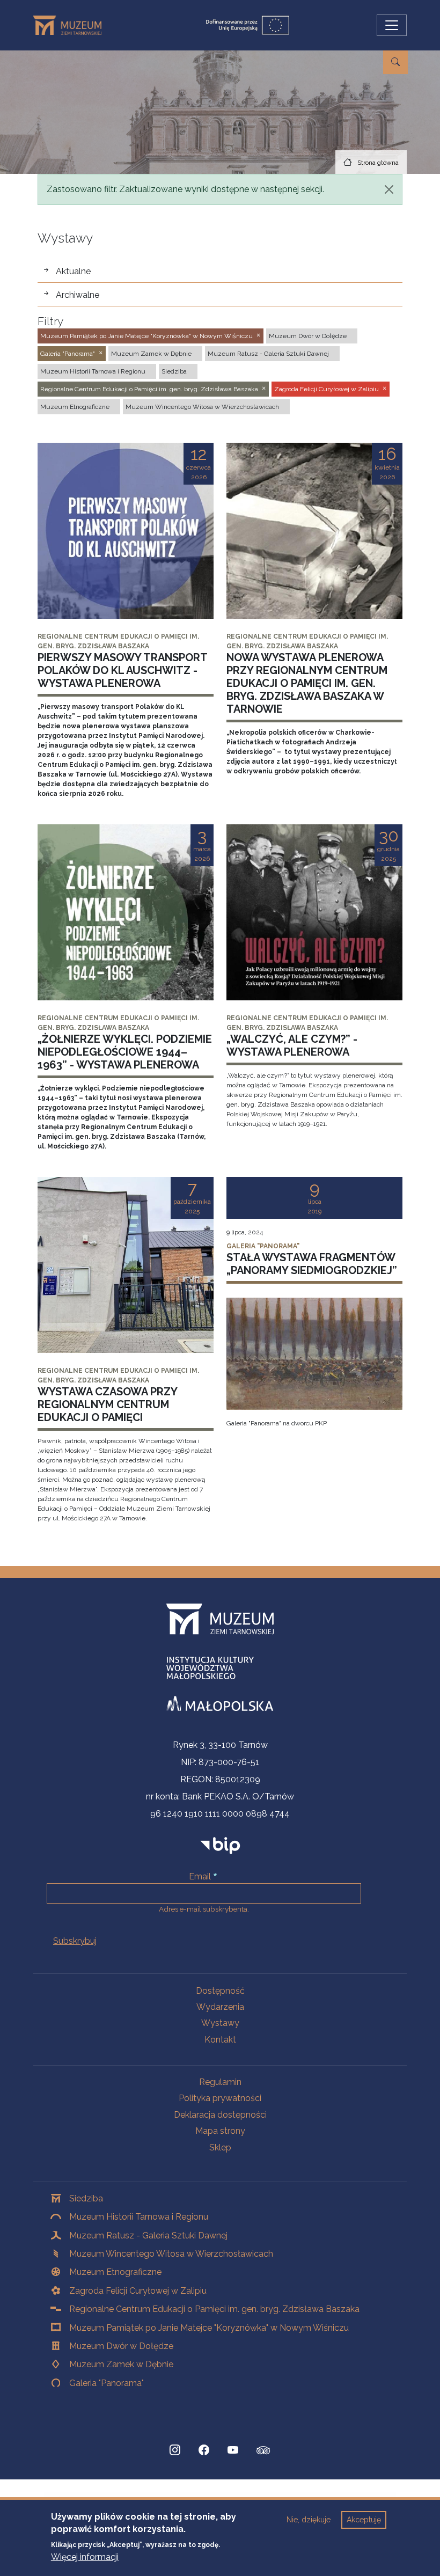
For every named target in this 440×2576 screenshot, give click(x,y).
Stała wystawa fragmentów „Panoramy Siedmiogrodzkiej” (312, 1264)
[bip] (220, 1845)
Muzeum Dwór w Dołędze (121, 2346)
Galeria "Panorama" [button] (68, 354)
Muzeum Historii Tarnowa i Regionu (139, 2217)
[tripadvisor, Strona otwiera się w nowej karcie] (263, 2451)
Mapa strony (220, 2131)
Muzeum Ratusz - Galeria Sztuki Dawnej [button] (268, 354)
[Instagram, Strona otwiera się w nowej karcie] (175, 2450)
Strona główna (378, 163)
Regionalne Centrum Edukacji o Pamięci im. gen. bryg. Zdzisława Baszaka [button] (149, 389)
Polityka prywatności (220, 2098)
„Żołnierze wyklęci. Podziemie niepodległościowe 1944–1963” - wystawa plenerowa (125, 1052)
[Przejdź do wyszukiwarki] (395, 62)
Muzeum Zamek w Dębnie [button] (151, 354)
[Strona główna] (72, 25)
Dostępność (220, 1991)
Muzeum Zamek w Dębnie (121, 2364)
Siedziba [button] (174, 371)
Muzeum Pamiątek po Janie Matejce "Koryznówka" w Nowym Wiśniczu (209, 2328)
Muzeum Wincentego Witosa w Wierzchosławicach (171, 2254)
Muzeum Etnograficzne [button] (75, 407)
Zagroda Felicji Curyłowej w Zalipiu (138, 2291)
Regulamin (220, 2082)
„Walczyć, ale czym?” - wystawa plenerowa (292, 1045)
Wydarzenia (220, 2007)
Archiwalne (78, 295)
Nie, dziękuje (309, 2520)
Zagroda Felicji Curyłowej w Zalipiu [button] (327, 389)
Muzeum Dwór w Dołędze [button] (308, 336)
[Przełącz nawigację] (392, 25)
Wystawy (220, 2023)
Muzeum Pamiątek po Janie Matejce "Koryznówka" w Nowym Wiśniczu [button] (146, 336)
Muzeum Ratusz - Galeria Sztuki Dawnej (148, 2235)
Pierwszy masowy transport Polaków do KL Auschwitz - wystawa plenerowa (122, 670)
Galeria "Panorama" (107, 2383)
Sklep (220, 2147)
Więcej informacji (85, 2557)
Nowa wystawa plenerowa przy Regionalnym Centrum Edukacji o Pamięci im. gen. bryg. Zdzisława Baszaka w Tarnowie (307, 683)
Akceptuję (364, 2520)
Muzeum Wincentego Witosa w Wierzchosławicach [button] (202, 407)
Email (200, 1876)
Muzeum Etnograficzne (115, 2272)
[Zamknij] (389, 189)
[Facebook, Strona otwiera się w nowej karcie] (204, 2450)
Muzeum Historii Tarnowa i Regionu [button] (93, 371)
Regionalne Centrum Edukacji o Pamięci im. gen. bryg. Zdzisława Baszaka (214, 2309)
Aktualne (73, 271)
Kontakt (220, 2040)
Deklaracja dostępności (220, 2115)
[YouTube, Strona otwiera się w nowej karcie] (233, 2450)
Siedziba (86, 2198)
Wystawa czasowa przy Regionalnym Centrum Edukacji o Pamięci (107, 1404)
